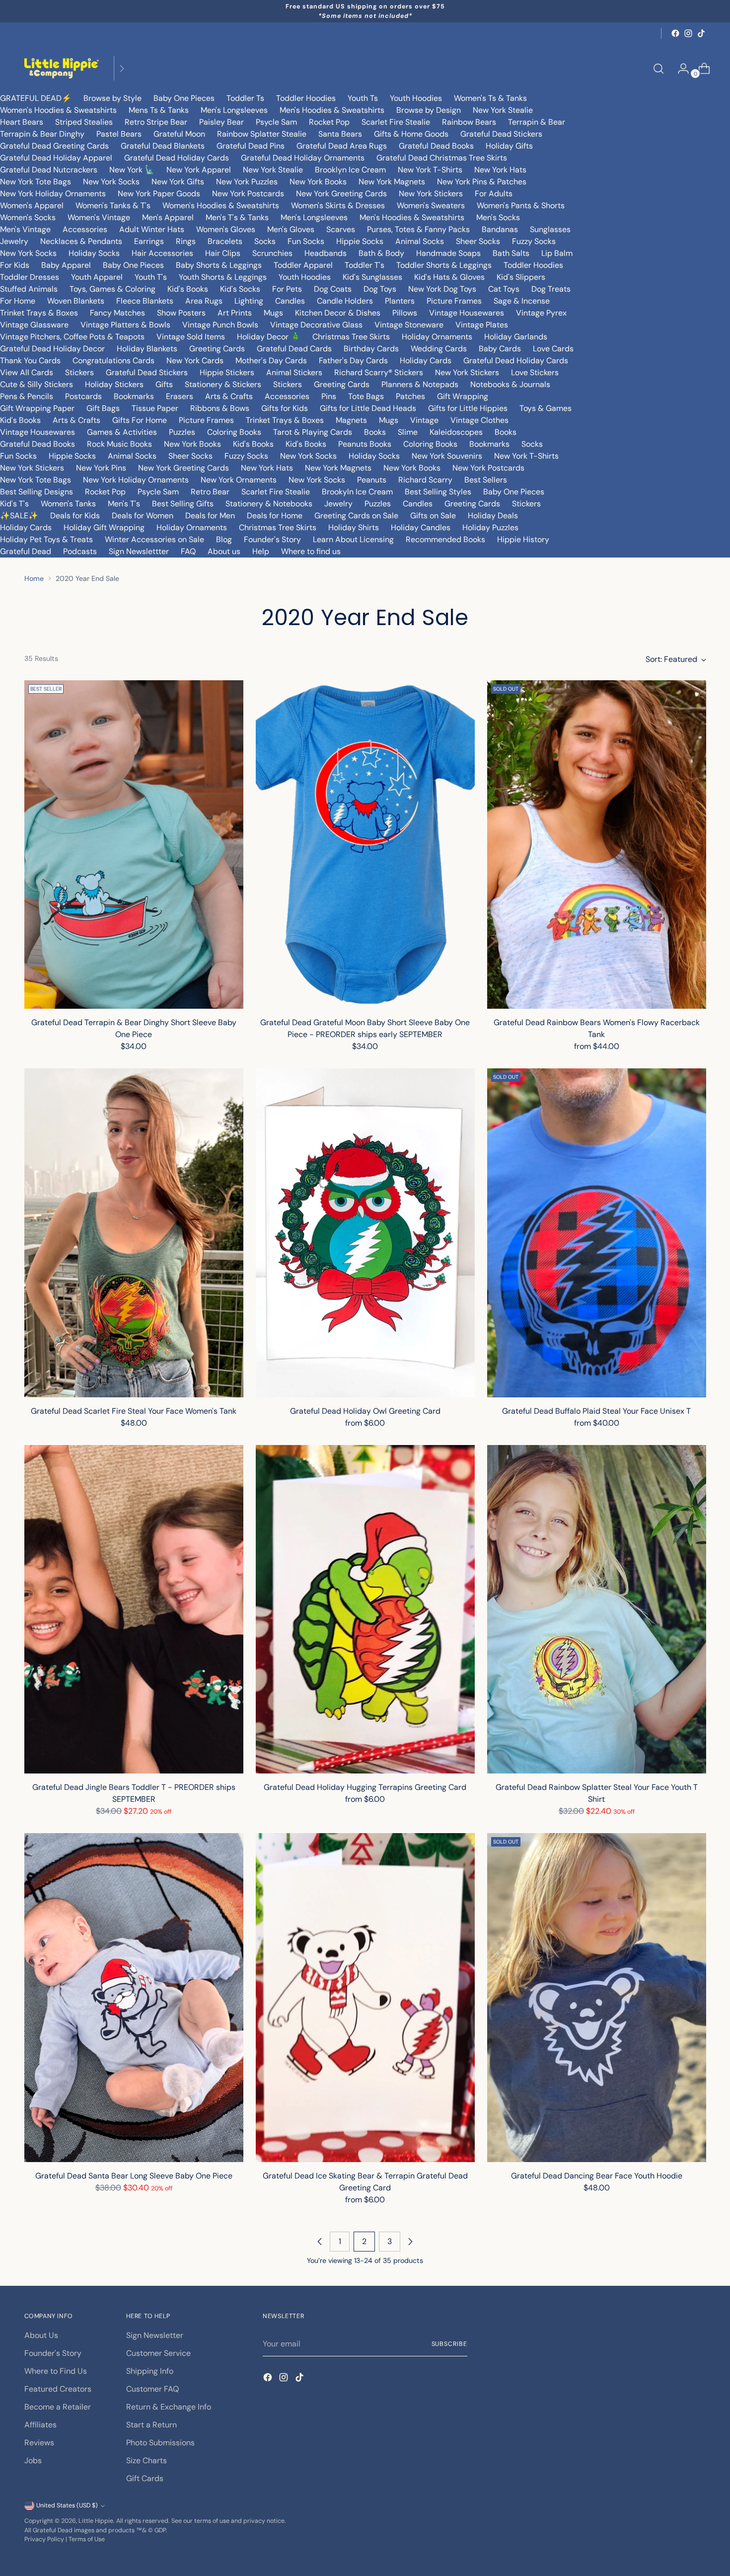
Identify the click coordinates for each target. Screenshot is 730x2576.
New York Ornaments (239, 480)
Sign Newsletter (155, 2335)
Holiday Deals (493, 516)
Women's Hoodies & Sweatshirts (58, 110)
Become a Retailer (58, 2407)
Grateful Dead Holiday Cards (177, 158)
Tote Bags (366, 396)
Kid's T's (14, 504)
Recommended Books (445, 539)
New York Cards (195, 361)
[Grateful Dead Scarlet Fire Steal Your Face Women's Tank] (134, 1233)
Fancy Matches (117, 313)
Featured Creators (58, 2389)
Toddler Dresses (30, 277)
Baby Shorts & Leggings (219, 265)
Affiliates (40, 2425)
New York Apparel (199, 170)
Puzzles (182, 432)
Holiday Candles (421, 527)
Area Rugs (204, 301)
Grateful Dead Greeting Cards (54, 146)
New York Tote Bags (36, 182)
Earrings (149, 241)
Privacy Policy (44, 2539)
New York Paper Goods (159, 194)
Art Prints (235, 313)
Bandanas (500, 229)
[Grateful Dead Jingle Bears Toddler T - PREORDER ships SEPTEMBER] (134, 1610)
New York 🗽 (132, 170)
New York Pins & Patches (482, 182)
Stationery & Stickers (223, 384)
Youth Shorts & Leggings (223, 277)
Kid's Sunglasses (372, 277)
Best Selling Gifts (183, 504)
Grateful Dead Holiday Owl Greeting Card (365, 1411)
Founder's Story (272, 539)
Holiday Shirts (354, 527)
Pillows (405, 313)
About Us (41, 2335)
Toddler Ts (245, 98)
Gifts (164, 384)
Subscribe (449, 2344)
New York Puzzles (247, 182)
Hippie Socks (360, 241)
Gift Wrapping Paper (37, 408)
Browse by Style (112, 98)
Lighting (249, 301)
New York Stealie (503, 110)
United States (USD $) (67, 2505)
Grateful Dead (26, 551)
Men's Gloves (291, 229)
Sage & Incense (522, 301)
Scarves (341, 229)
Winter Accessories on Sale (154, 539)
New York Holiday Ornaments (53, 194)
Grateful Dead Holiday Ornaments (303, 158)
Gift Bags (103, 408)
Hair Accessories (162, 253)
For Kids (15, 265)
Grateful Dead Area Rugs (342, 146)
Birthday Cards (371, 349)
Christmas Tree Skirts (351, 337)
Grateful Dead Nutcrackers (49, 170)
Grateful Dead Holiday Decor (52, 349)
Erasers (180, 396)
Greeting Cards (217, 349)
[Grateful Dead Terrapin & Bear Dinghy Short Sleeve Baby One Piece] (134, 845)
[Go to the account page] (679, 69)
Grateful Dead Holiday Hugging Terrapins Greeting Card (365, 1787)
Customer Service (158, 2353)
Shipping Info (150, 2371)
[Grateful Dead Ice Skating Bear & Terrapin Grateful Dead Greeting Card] (365, 1998)
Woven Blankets (76, 301)
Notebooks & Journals (510, 384)
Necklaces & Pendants (81, 241)
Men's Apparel (168, 217)
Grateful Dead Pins (251, 146)
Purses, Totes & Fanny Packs (418, 229)
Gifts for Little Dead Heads (368, 408)
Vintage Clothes (479, 420)
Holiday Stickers (114, 384)
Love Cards (553, 349)
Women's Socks (28, 217)
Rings (186, 241)
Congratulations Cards (113, 361)
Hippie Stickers (227, 372)
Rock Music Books (119, 444)
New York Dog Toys (442, 289)
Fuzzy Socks (534, 241)
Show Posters (181, 313)
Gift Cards (145, 2478)
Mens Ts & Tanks (159, 110)
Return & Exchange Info (169, 2407)
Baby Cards (500, 349)
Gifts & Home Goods (411, 134)
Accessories (85, 229)
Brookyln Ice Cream (357, 492)
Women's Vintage (99, 217)
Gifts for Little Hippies (468, 408)
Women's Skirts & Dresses (338, 205)
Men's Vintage (25, 229)
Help (261, 551)
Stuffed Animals (29, 289)
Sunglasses (550, 229)
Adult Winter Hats (152, 229)
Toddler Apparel (303, 265)
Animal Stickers (294, 372)
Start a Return (151, 2425)
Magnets (351, 420)
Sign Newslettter (139, 551)
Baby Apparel (66, 265)
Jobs (33, 2460)
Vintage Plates (482, 325)
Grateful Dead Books (436, 146)
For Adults (494, 194)
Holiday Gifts (509, 146)
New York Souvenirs (447, 456)
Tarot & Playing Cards (313, 432)
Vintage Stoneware (409, 325)
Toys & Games (546, 408)
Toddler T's (365, 265)
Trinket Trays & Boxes (39, 313)
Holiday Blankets (147, 349)
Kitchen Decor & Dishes (338, 313)
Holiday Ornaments (437, 337)
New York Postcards (248, 194)
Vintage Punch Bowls (220, 325)
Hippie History (523, 539)
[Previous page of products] (320, 2242)
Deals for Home (275, 516)
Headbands (326, 253)
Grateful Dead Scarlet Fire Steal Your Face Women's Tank (134, 1411)
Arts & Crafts (229, 396)
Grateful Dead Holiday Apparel (56, 158)
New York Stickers (431, 194)
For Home (18, 301)
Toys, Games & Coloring (112, 289)
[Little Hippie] (62, 68)
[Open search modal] (658, 69)
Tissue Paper (155, 408)
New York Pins (101, 468)
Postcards (83, 396)
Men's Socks (498, 217)
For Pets (287, 289)
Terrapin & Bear (537, 122)
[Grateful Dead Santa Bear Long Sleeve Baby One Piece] (134, 1998)
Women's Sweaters (431, 205)
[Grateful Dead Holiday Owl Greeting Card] (365, 1233)
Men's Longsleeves (234, 110)
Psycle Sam (276, 122)
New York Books (318, 182)
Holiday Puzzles (490, 527)
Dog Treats (551, 289)
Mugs (273, 313)
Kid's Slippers (521, 277)
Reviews (39, 2443)
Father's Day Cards (353, 361)
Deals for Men (210, 516)
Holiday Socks (94, 253)
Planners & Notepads (420, 384)
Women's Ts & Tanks (490, 98)
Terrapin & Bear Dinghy (42, 134)
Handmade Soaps (448, 253)
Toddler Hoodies (306, 98)
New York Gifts (178, 182)
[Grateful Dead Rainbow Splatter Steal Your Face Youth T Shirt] (597, 1610)
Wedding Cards (439, 349)
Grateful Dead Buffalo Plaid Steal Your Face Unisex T (596, 1411)
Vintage (424, 420)
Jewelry (14, 241)
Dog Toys (380, 289)
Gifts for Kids (285, 408)
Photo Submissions (160, 2443)
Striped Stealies (84, 122)
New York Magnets (392, 182)
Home (34, 578)
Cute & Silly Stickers (36, 384)
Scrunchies (272, 253)
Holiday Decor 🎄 (269, 337)
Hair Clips (223, 253)
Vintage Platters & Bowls (125, 325)
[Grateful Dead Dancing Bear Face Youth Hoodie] (597, 1998)
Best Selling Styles (438, 492)
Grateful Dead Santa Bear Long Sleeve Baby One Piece (134, 2176)
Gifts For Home (140, 420)
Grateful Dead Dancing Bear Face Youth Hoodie (597, 2176)
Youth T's (151, 277)
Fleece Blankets (145, 301)
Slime (408, 432)
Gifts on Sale (433, 516)
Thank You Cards (30, 361)
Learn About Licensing (353, 539)
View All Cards (27, 372)
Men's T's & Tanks (237, 217)
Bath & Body (381, 253)
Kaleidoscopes (456, 432)
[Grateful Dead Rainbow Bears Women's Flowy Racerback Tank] (597, 845)
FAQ (188, 551)
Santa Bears (340, 134)
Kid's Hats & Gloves (449, 277)
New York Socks (111, 182)
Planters (400, 301)
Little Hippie (96, 2521)
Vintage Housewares (467, 313)
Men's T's (124, 504)
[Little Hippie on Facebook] (675, 33)
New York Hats (500, 170)
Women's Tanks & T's (113, 205)
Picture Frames (454, 301)
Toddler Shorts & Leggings (444, 265)
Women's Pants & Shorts (521, 205)
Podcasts (80, 551)
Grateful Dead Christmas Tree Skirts (442, 158)
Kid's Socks (240, 289)
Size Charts (146, 2460)
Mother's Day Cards (271, 361)
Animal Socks (420, 241)
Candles (290, 301)
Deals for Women (143, 516)
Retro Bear (210, 492)
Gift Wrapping (463, 396)
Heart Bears (22, 122)
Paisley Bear (221, 122)
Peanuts (372, 480)
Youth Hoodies (416, 98)
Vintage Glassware (34, 325)
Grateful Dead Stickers (501, 134)
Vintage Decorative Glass (316, 325)
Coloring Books (234, 432)
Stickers (79, 372)
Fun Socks (306, 241)
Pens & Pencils (27, 396)
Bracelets (225, 241)
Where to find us (311, 551)
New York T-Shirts (430, 170)
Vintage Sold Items (191, 337)
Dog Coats (333, 289)
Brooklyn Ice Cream (350, 170)
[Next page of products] (410, 2242)
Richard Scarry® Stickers (379, 372)
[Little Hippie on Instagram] (688, 33)
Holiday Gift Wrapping (104, 527)
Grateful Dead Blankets (163, 146)
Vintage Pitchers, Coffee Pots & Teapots (72, 337)
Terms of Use (87, 2539)
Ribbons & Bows (220, 408)
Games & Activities (122, 432)
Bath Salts (511, 253)
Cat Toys (504, 289)
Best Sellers (486, 480)
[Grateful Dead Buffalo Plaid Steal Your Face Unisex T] (597, 1233)
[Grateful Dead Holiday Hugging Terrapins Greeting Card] (365, 1610)
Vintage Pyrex (541, 313)
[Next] (122, 68)
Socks (265, 241)
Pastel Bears (119, 134)
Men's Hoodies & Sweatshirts (332, 110)
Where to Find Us (56, 2371)
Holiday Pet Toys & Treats (46, 539)
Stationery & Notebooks (269, 504)
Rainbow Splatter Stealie (262, 134)
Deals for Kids (75, 516)
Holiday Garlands (516, 337)
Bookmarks (134, 396)
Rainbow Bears (469, 122)
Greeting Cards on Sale (356, 516)
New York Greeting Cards (341, 194)
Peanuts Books (365, 444)
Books (375, 432)
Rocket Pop (329, 122)
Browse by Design (429, 110)
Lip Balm (557, 253)
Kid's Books (188, 289)
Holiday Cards (426, 361)
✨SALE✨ (19, 516)
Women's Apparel (32, 205)
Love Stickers (535, 372)
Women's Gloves (226, 229)
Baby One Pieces (184, 98)
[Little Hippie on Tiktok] (701, 33)
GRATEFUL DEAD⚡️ (36, 98)
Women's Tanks (68, 504)
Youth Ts (363, 98)
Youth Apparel (97, 277)
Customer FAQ (152, 2389)
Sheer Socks (478, 241)
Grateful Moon (179, 134)
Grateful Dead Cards (294, 349)
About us (224, 551)
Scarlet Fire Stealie (396, 122)
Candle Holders (345, 301)
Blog (224, 539)
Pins (329, 396)
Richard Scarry (425, 480)
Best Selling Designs (36, 492)
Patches (410, 396)
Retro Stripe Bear (156, 122)
